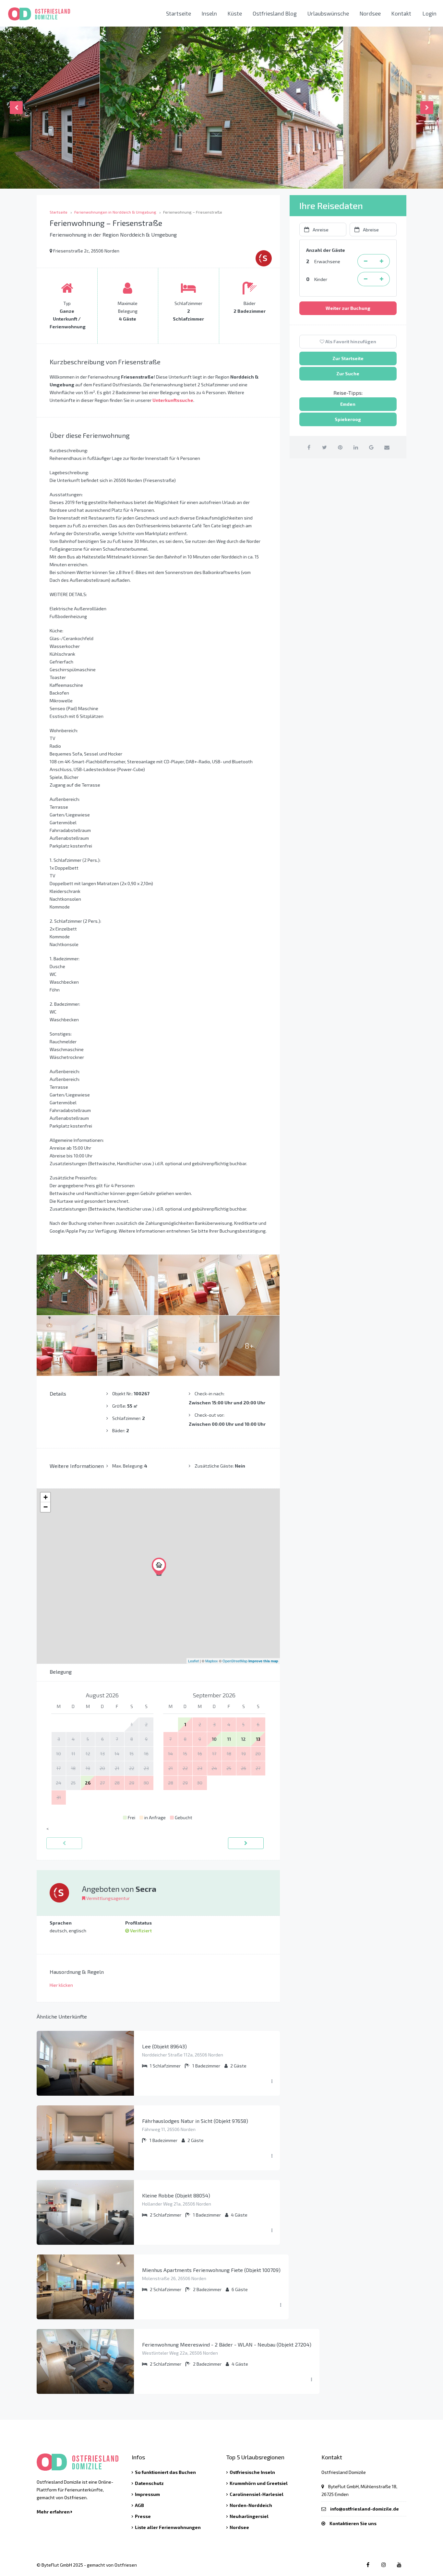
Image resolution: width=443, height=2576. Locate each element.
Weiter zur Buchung (348, 308)
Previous (16, 108)
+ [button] (46, 1497)
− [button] (46, 1507)
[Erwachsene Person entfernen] (365, 261)
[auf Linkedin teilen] (356, 447)
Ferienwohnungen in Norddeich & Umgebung (115, 212)
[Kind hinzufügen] (382, 279)
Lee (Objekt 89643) (164, 2046)
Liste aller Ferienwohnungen (168, 2527)
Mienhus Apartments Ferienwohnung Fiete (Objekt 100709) (211, 2270)
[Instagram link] (383, 2564)
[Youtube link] (399, 2564)
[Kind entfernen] (365, 279)
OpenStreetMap (235, 1661)
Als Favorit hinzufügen (350, 341)
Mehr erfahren (54, 2512)
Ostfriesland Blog (275, 13)
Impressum (147, 2494)
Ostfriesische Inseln (252, 2472)
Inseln (209, 13)
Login (430, 13)
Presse (143, 2516)
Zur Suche (348, 374)
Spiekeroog (348, 419)
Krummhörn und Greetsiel (259, 2483)
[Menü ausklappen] (272, 2081)
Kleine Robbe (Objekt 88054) (176, 2195)
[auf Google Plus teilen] (371, 447)
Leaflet (193, 1661)
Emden (348, 404)
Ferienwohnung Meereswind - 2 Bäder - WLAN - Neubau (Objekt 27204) (227, 2344)
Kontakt (401, 13)
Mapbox (212, 1661)
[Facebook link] (368, 2564)
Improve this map (263, 1661)
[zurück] (64, 1843)
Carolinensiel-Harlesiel (257, 2494)
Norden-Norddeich (251, 2505)
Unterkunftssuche (173, 400)
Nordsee (370, 13)
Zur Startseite (348, 358)
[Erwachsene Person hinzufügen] (382, 261)
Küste (235, 13)
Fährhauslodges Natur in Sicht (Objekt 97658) (195, 2121)
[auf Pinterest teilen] (340, 447)
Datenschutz (149, 2483)
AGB (139, 2505)
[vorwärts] (246, 1843)
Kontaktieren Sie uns (353, 2523)
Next (427, 108)
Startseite (179, 13)
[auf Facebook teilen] (309, 447)
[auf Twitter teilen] (324, 447)
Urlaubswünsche (328, 13)
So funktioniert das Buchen (165, 2472)
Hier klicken (61, 1985)
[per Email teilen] (387, 447)
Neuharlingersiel (249, 2516)
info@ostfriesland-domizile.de (365, 2509)
